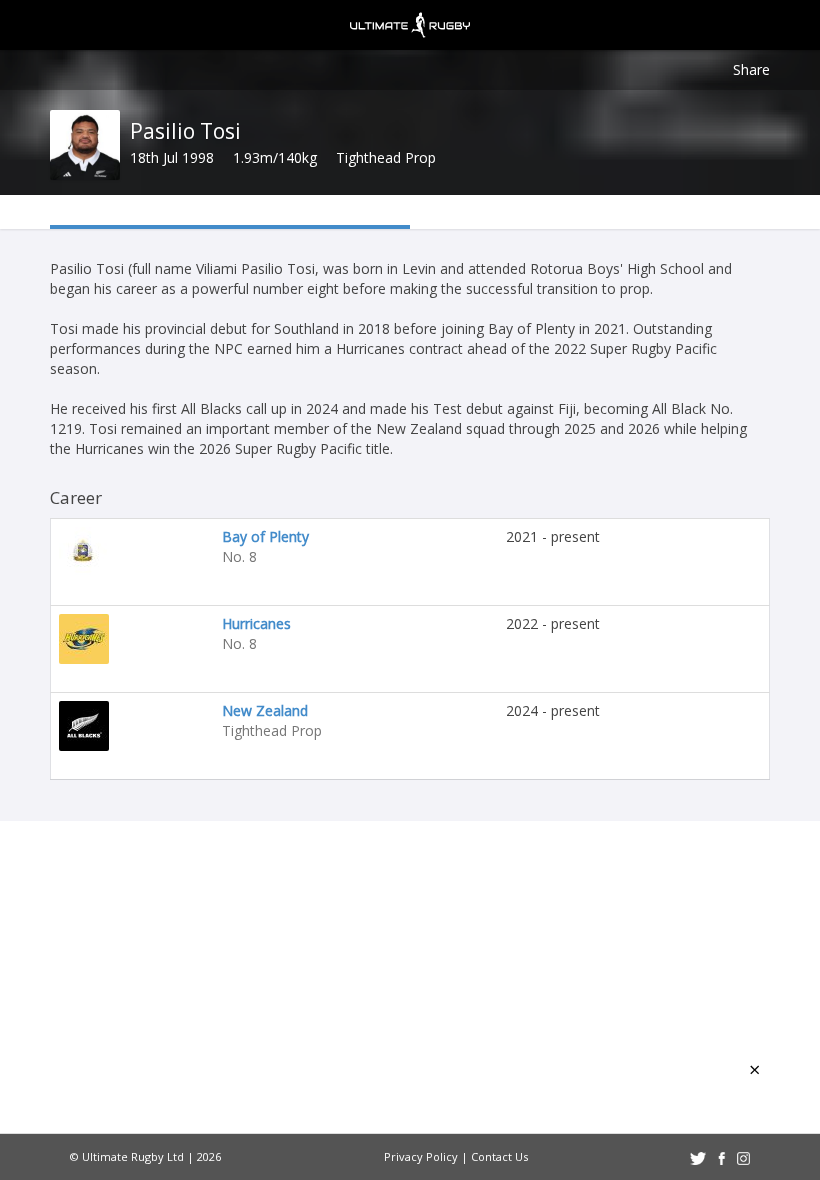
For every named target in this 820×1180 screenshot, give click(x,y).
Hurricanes (256, 623)
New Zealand (265, 710)
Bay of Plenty (265, 536)
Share (751, 69)
